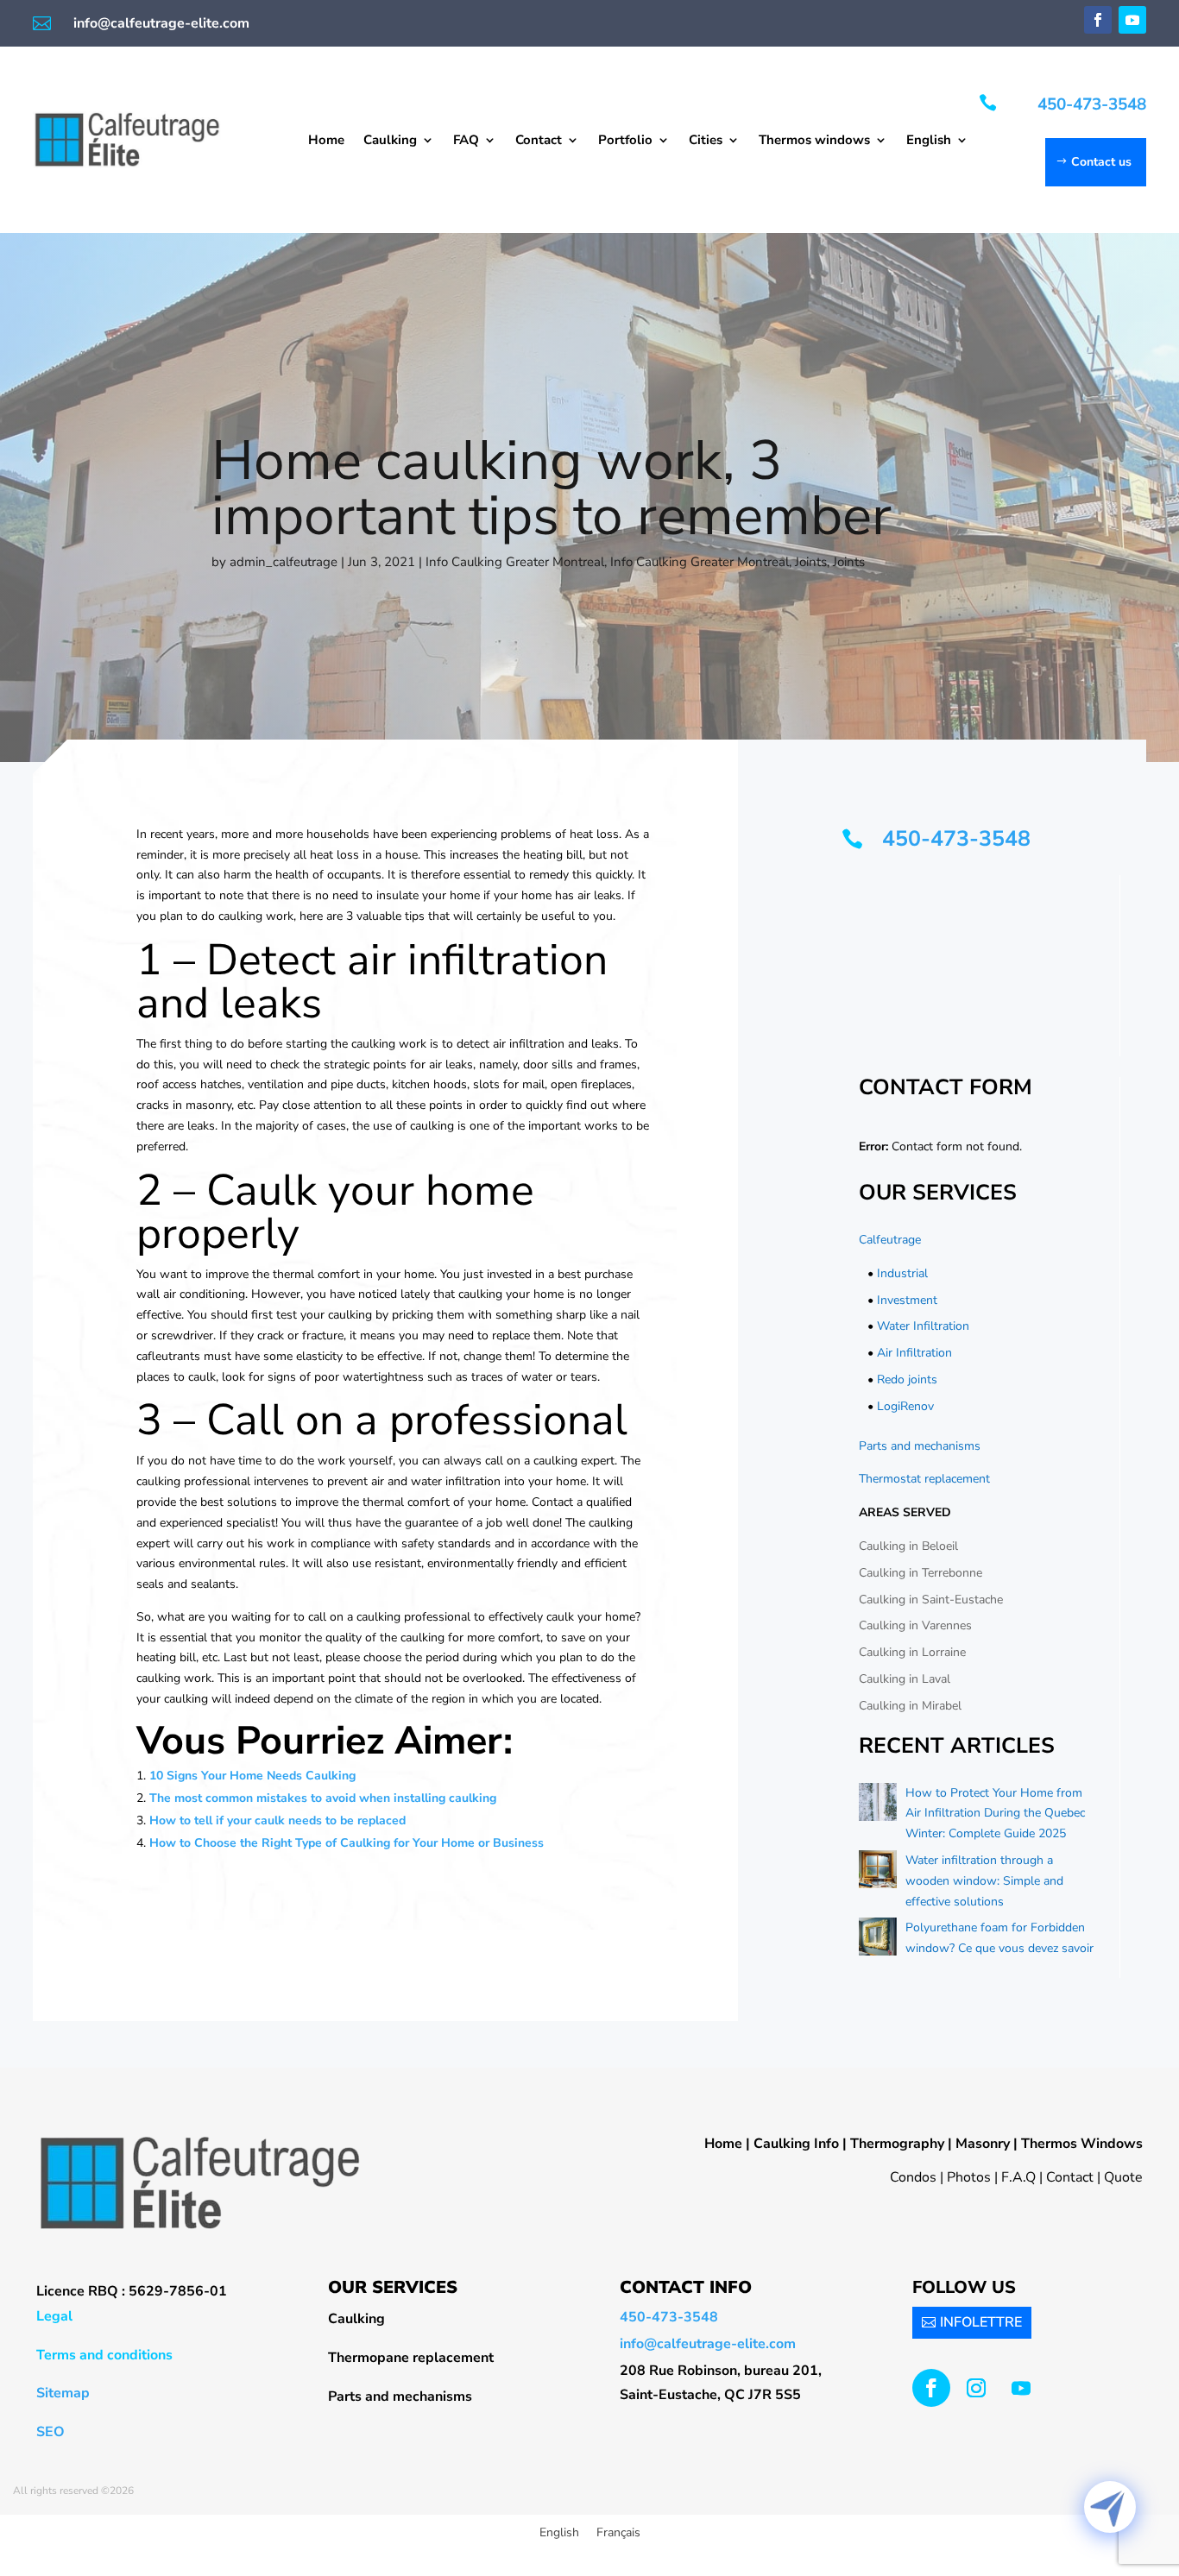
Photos (969, 2177)
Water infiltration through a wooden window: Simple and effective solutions (984, 1881)
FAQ (466, 141)
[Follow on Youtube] (1132, 20)
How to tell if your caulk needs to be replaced (277, 1820)
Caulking (390, 141)
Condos (913, 2177)
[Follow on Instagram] (976, 2388)
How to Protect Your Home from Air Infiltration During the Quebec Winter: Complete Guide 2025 (995, 1814)
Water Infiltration (923, 1326)
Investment (907, 1300)
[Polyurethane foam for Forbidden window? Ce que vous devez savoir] (878, 1940)
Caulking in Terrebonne (921, 1573)
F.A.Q (1018, 2177)
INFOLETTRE (981, 2322)
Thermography (897, 2144)
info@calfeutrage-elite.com (161, 23)
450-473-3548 (1092, 104)
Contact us (1101, 162)
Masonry (983, 2144)
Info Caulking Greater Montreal (515, 562)
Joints (811, 562)
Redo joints (907, 1379)
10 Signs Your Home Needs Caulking (252, 1776)
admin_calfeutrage (284, 562)
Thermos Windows (1082, 2144)
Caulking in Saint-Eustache (931, 1600)
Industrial (902, 1273)
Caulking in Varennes (915, 1625)
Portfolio (625, 141)
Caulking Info (796, 2144)
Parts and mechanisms (920, 1446)
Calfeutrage (890, 1240)
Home (326, 141)
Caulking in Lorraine (912, 1652)
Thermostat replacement (924, 1479)
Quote (1123, 2177)
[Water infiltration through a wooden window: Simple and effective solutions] (878, 1873)
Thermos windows (814, 141)
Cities (706, 141)
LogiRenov (905, 1406)
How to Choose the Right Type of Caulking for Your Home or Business (347, 1843)
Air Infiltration (914, 1353)
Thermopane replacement (411, 2358)
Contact (539, 141)
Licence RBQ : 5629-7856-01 (132, 2291)
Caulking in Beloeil (908, 1546)
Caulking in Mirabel (910, 1706)
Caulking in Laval (905, 1679)
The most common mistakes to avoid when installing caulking (323, 1798)
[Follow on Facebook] (1098, 20)
